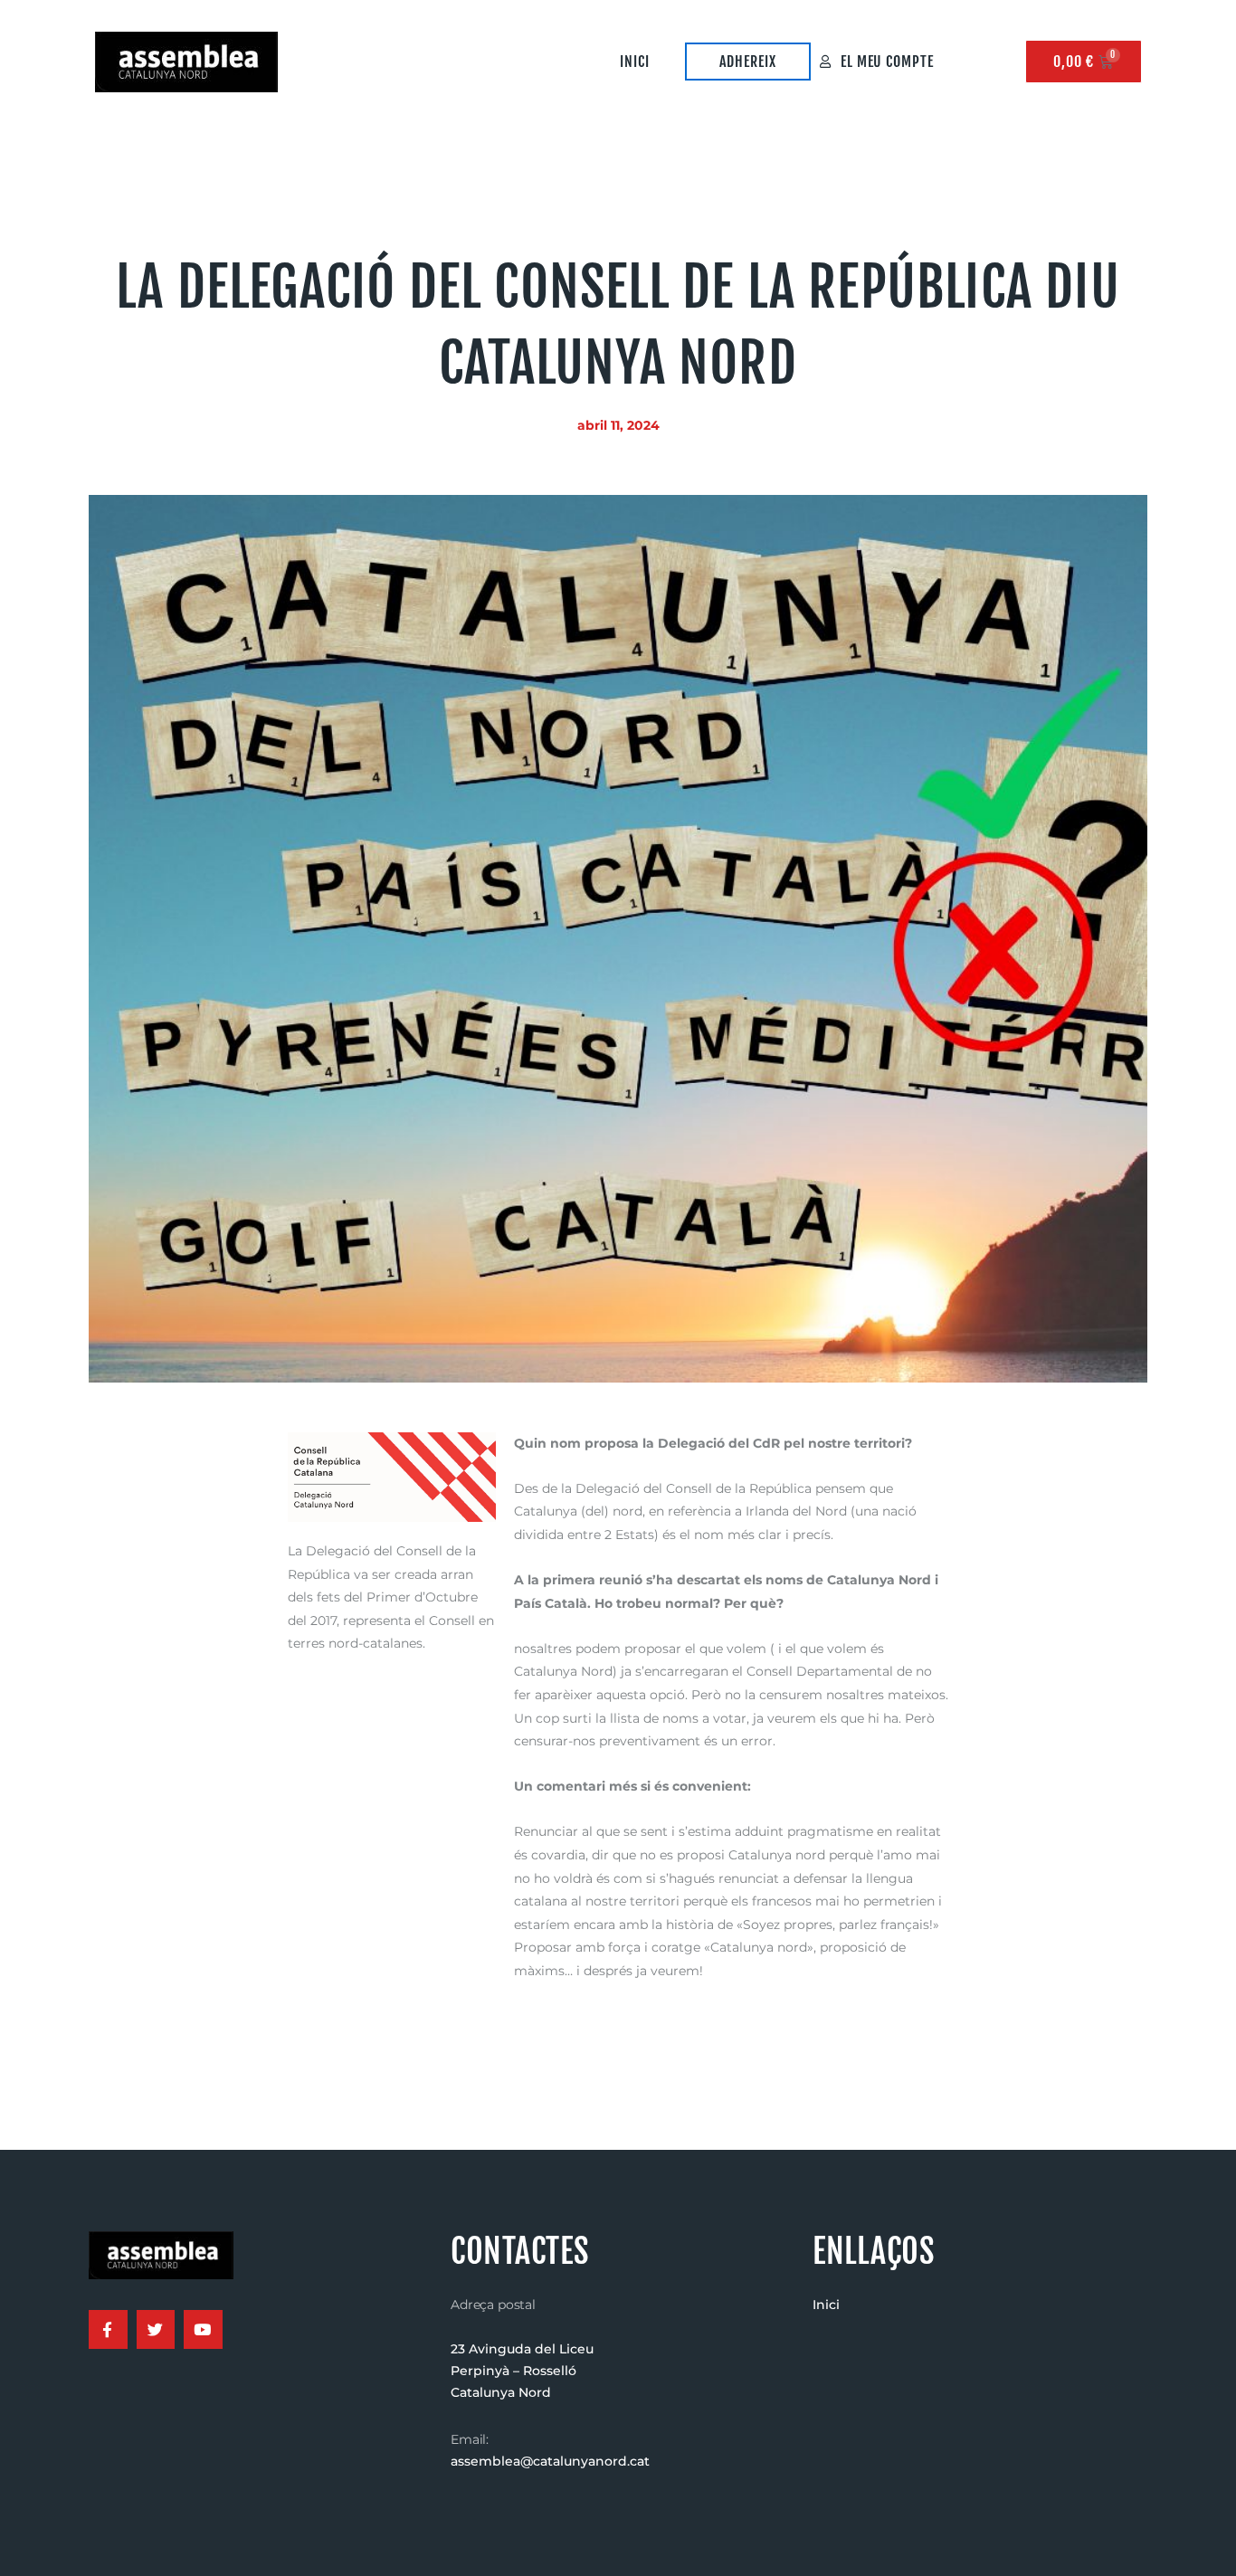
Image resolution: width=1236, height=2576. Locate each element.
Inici (635, 62)
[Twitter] (156, 2329)
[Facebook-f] (108, 2329)
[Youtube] (203, 2329)
